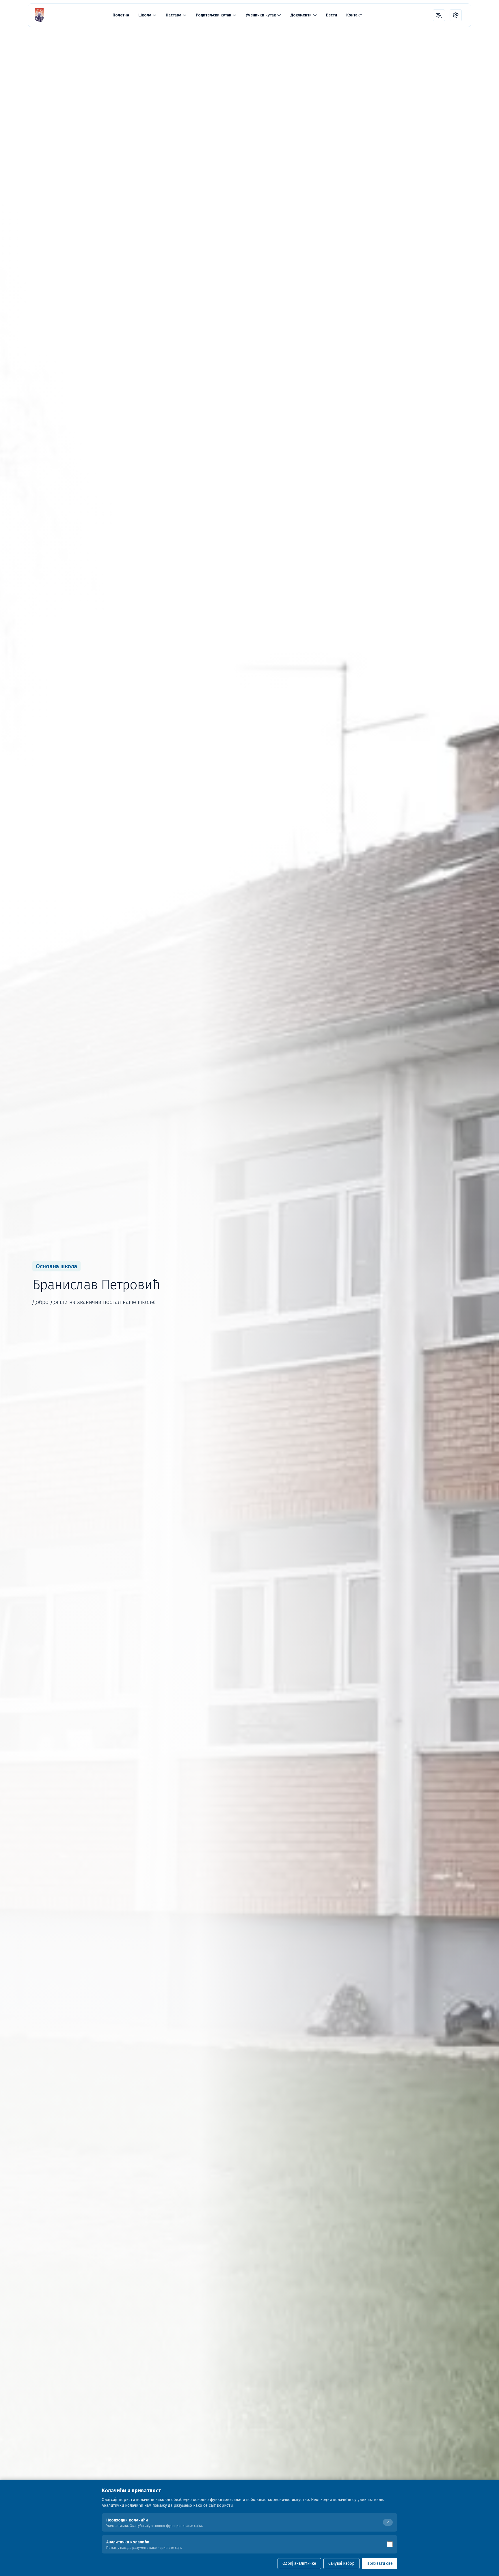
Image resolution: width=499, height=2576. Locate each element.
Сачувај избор (341, 2563)
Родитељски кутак (214, 15)
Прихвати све (380, 2563)
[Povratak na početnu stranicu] (39, 15)
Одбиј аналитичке (299, 2563)
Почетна (121, 15)
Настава (174, 15)
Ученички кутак (261, 15)
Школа (145, 15)
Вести (332, 15)
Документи (301, 15)
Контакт (354, 15)
